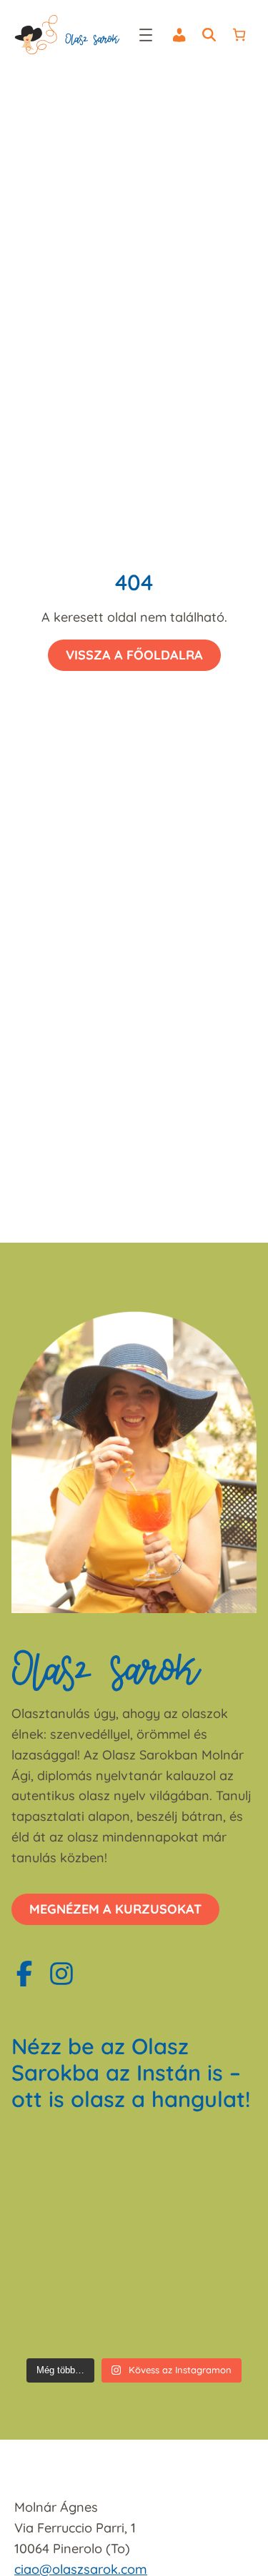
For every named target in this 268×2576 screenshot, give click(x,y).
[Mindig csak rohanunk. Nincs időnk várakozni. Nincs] (71, 2313)
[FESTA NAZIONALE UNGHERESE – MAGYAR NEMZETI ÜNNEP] (198, 2166)
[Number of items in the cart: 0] (239, 35)
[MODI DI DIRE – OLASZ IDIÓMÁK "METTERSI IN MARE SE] (71, 2166)
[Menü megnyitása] (146, 35)
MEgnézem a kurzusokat (115, 1909)
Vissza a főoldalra (134, 655)
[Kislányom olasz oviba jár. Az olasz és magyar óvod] (71, 2239)
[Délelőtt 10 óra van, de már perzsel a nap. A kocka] (198, 2313)
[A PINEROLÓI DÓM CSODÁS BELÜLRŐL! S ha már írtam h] (198, 2239)
